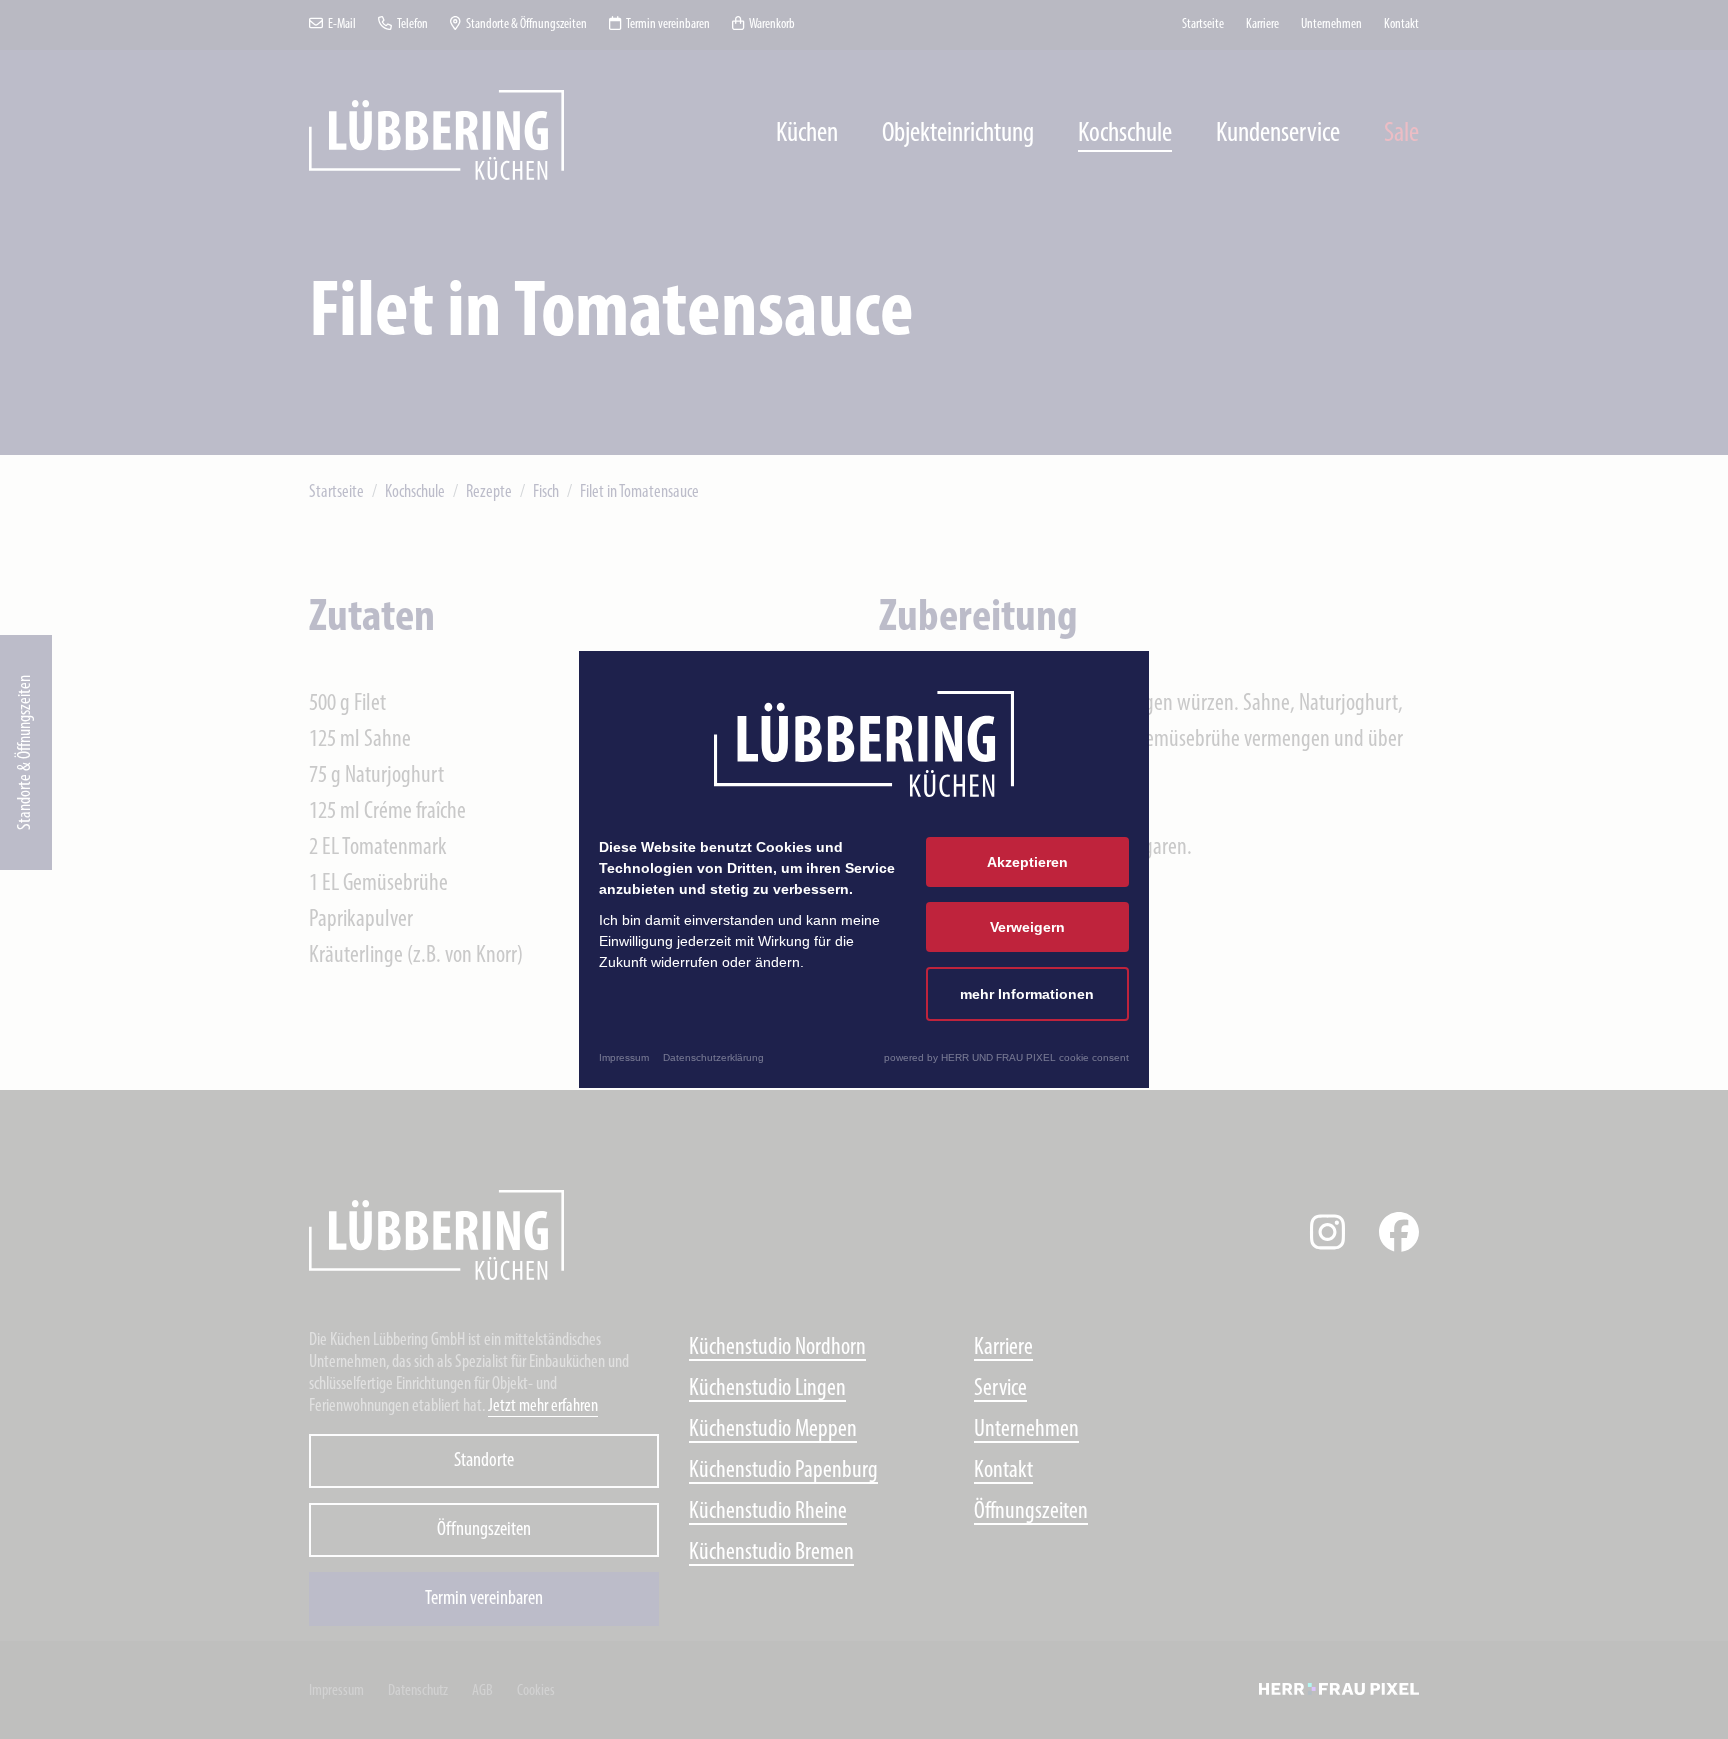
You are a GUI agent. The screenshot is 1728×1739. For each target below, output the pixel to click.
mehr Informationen (1027, 994)
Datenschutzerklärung (713, 1057)
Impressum (624, 1057)
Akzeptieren (1027, 862)
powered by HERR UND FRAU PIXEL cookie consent (1006, 1057)
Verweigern (1027, 927)
